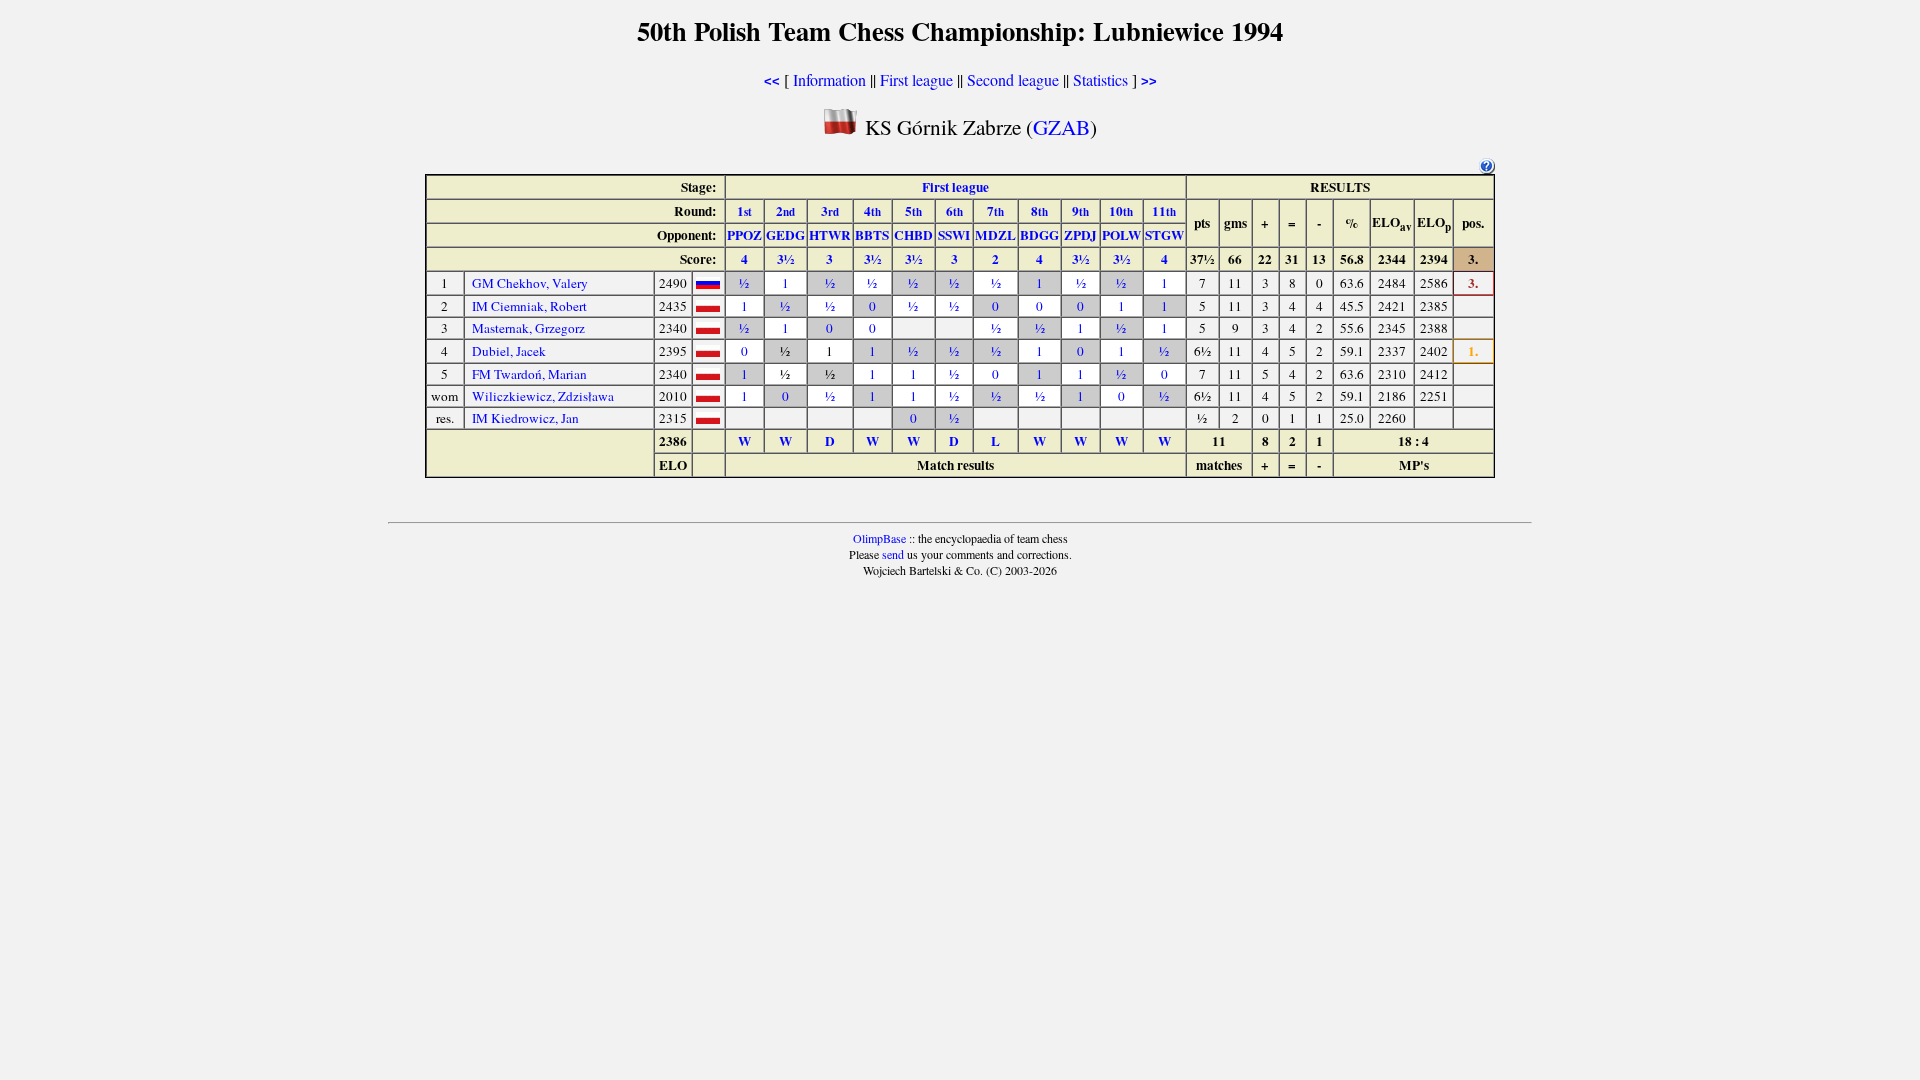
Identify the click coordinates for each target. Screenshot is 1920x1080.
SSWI (954, 235)
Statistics (1100, 79)
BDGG (1039, 235)
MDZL (995, 235)
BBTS (872, 235)
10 (1121, 211)
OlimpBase (879, 538)
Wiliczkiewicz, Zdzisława (543, 396)
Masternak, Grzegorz (528, 328)
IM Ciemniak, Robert (529, 306)
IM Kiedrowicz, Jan (525, 418)
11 (1164, 211)
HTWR (830, 235)
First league (916, 79)
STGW (1164, 235)
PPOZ (744, 235)
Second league (1013, 79)
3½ (785, 259)
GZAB (1061, 126)
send (893, 554)
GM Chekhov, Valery (530, 283)
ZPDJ (1080, 235)
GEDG (785, 235)
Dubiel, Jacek (509, 351)
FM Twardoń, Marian (529, 374)
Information (829, 79)
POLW (1121, 235)
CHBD (913, 235)
